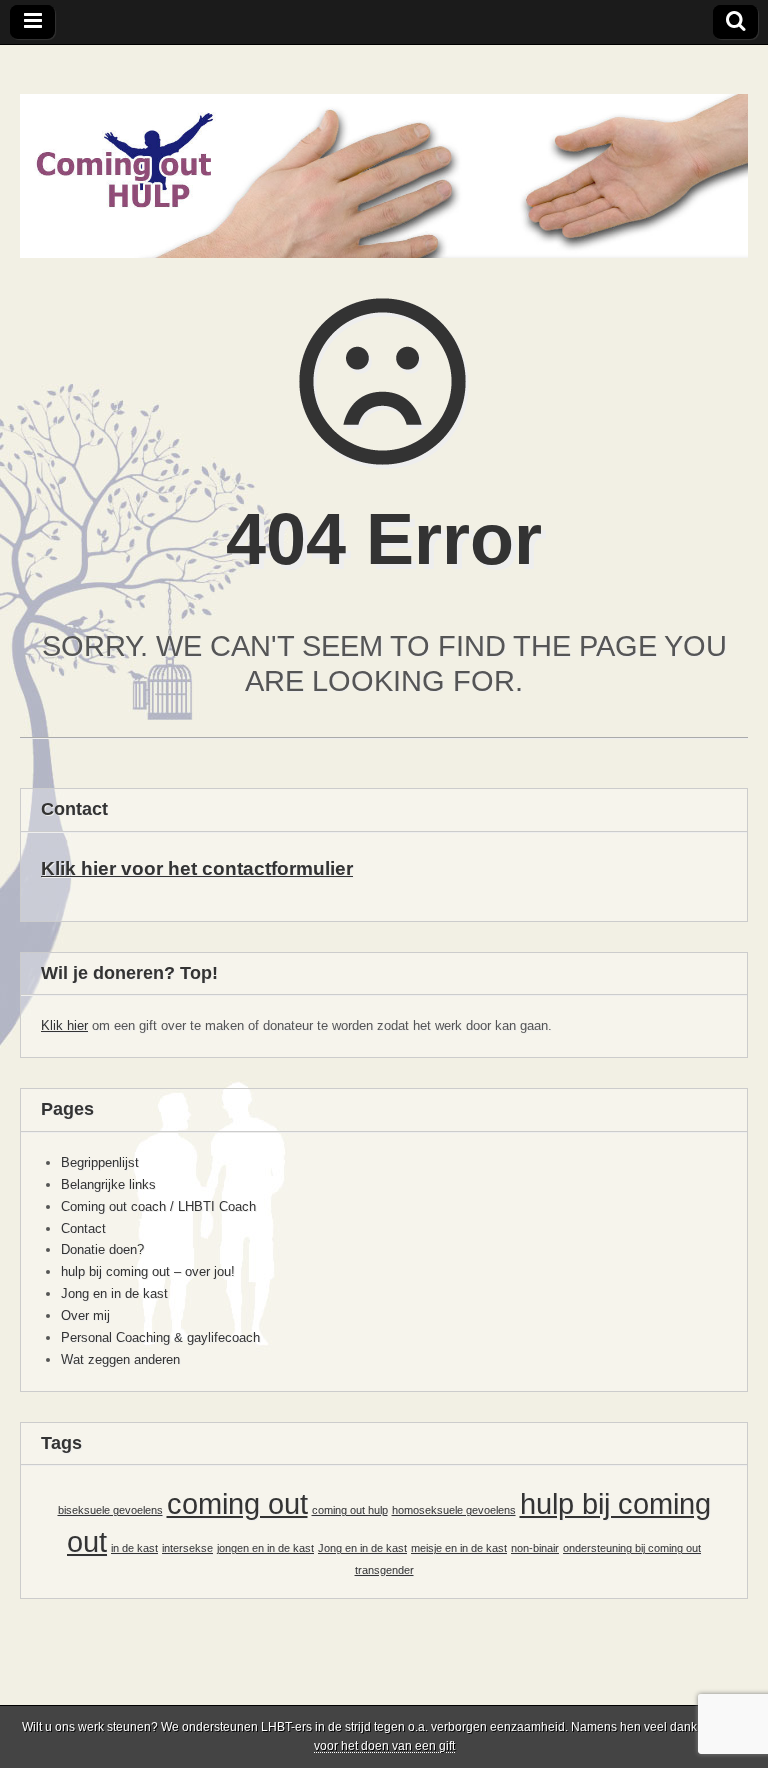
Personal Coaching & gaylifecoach (160, 1337)
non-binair (535, 1548)
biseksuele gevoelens (110, 1510)
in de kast (134, 1548)
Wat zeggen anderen (120, 1359)
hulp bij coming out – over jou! (148, 1271)
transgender (384, 1570)
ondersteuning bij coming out (632, 1548)
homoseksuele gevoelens (454, 1510)
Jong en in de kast (114, 1293)
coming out (237, 1503)
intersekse (187, 1548)
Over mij (85, 1315)
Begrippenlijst (100, 1162)
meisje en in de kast (459, 1548)
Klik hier (64, 1025)
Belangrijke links (108, 1184)
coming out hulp (350, 1510)
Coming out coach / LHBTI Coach (158, 1206)
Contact (83, 1228)
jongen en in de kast (265, 1548)
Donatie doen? (102, 1249)
